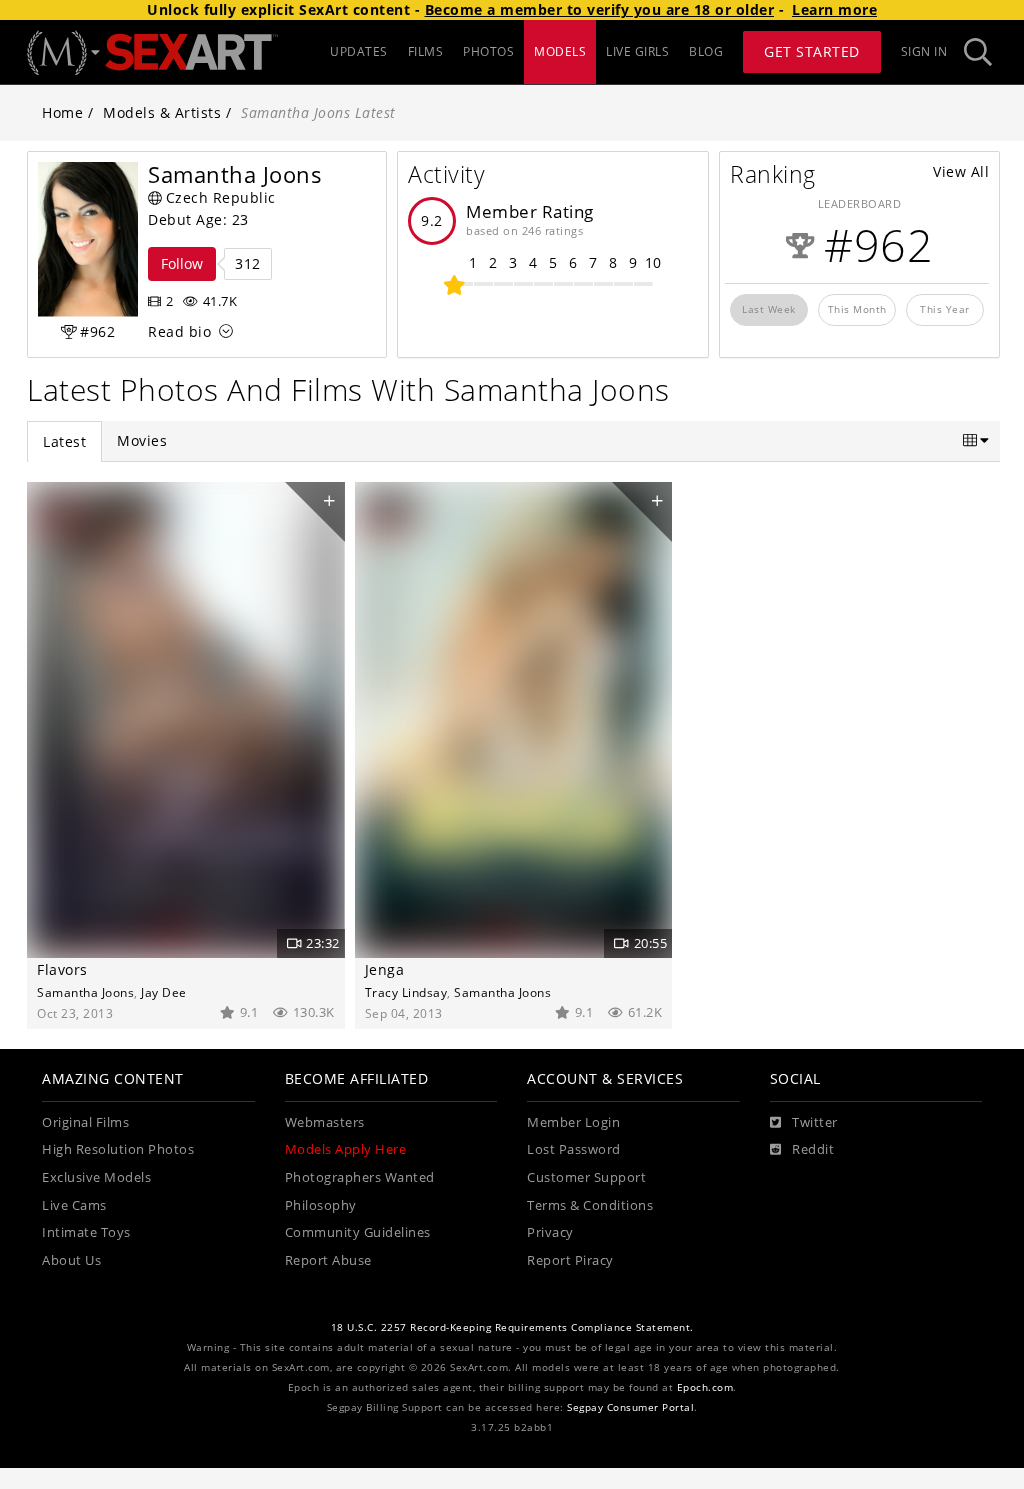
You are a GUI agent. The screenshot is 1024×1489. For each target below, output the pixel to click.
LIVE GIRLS (637, 51)
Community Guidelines (358, 1232)
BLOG (706, 51)
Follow (182, 263)
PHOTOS (488, 51)
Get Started (812, 51)
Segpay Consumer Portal (630, 1407)
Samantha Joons (85, 992)
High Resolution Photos (118, 1149)
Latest (64, 441)
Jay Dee (164, 992)
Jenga (385, 969)
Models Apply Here (346, 1149)
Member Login (573, 1122)
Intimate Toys (86, 1232)
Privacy (550, 1232)
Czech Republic (221, 197)
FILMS (426, 51)
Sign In (924, 51)
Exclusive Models (96, 1177)
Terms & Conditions (590, 1205)
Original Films (85, 1122)
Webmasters (325, 1122)
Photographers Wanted (360, 1177)
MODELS (560, 51)
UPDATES (359, 51)
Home (62, 112)
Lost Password (574, 1149)
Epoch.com (705, 1387)
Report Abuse (328, 1260)
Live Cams (74, 1205)
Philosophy (321, 1205)
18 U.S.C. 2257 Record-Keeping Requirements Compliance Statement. (512, 1327)
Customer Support (586, 1177)
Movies (142, 440)
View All (961, 171)
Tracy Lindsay (406, 992)
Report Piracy (570, 1260)
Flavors (62, 969)
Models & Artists (162, 112)
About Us (71, 1260)
